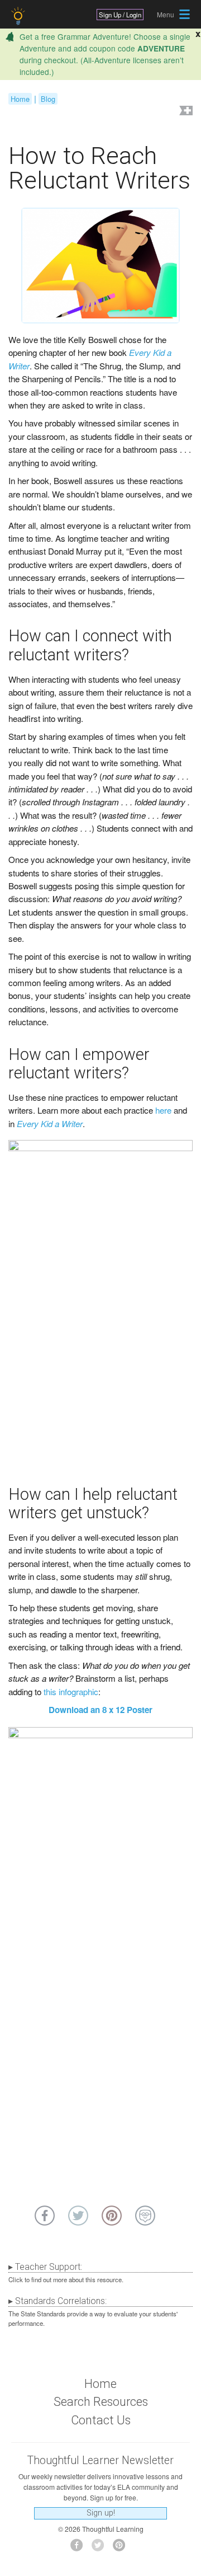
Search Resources (101, 2402)
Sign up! (101, 2513)
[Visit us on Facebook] (80, 2548)
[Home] (19, 16)
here (163, 1110)
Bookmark (185, 112)
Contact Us (101, 2420)
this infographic (71, 1691)
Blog (48, 99)
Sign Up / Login (120, 15)
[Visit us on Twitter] (101, 2548)
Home (20, 99)
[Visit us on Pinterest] (122, 2548)
